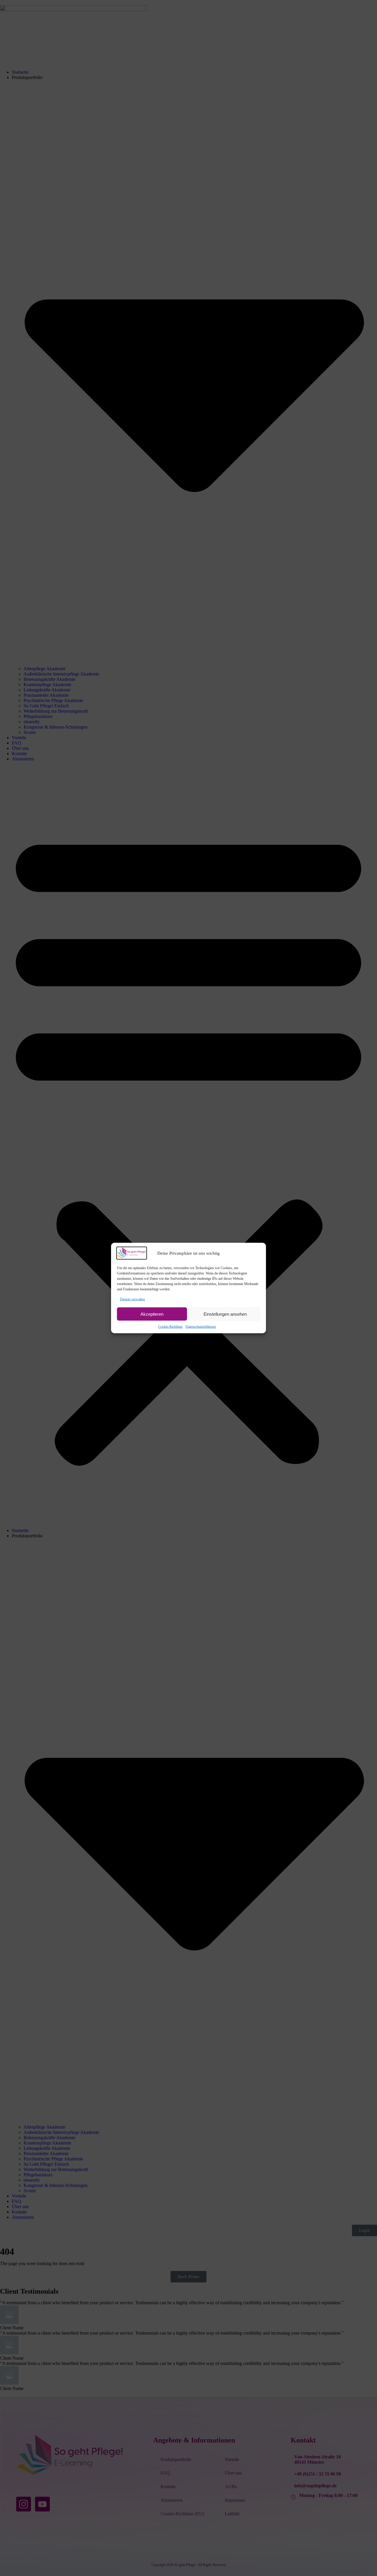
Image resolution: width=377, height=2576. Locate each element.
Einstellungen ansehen (225, 1314)
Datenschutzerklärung (201, 1326)
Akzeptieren (152, 1314)
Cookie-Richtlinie (170, 1326)
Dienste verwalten (132, 1299)
